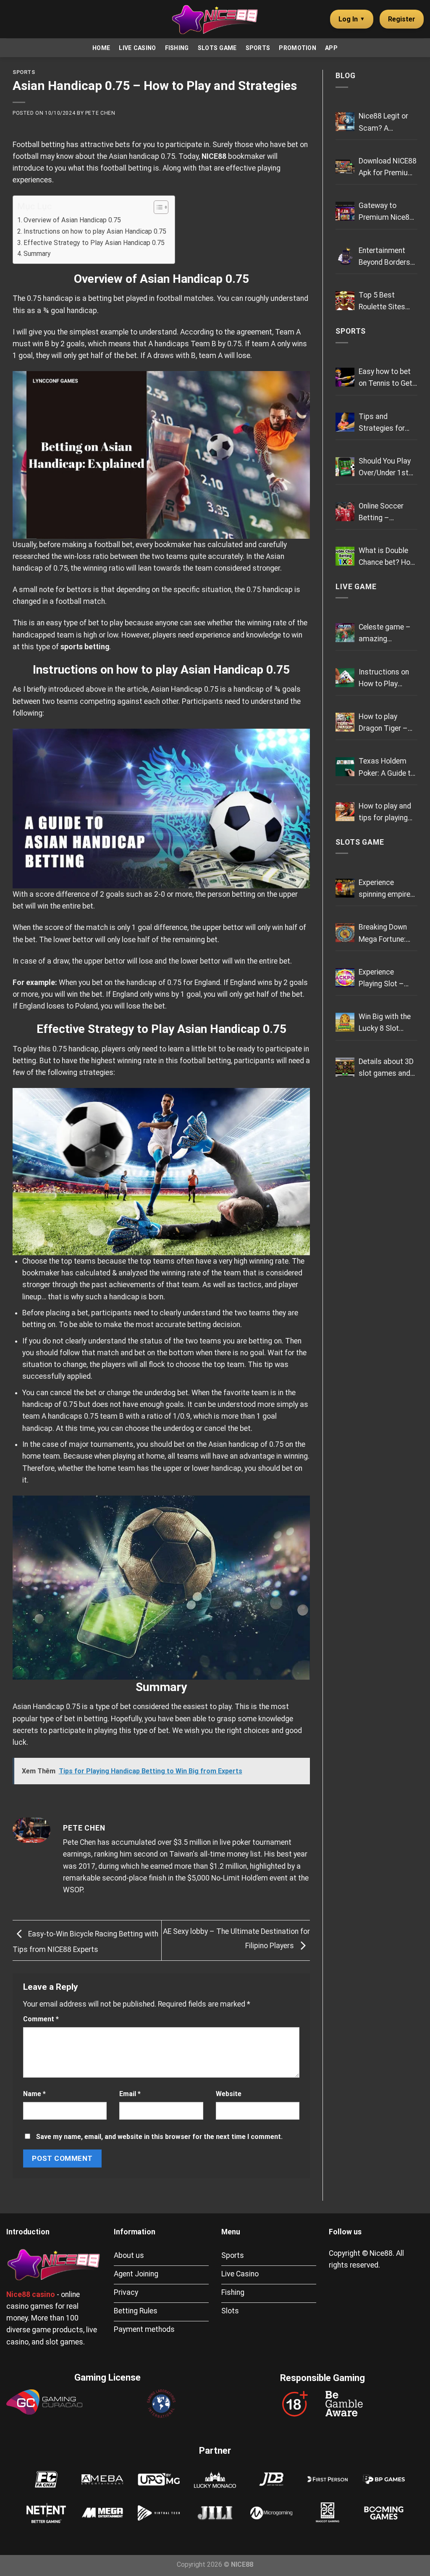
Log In (352, 19)
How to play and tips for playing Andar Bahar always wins (385, 813)
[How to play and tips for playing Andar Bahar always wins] (345, 812)
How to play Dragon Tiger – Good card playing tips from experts (387, 723)
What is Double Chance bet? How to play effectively (388, 557)
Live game (356, 587)
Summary (37, 254)
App (331, 48)
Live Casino (137, 48)
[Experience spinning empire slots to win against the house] (345, 888)
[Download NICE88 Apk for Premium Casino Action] (345, 167)
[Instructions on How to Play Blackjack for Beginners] (345, 678)
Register (402, 19)
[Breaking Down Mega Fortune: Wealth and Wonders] (345, 933)
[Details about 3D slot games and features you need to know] (345, 1067)
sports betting (85, 647)
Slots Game (217, 48)
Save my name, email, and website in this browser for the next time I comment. (159, 2137)
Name (34, 2094)
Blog (346, 76)
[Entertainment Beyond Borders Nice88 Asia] (345, 256)
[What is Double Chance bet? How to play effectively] (345, 556)
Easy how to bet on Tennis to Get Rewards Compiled (385, 378)
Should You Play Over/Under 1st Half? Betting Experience (385, 468)
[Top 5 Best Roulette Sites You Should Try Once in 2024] (345, 301)
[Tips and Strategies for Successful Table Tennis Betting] (345, 422)
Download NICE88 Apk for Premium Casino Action (388, 168)
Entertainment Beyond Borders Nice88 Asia (384, 257)
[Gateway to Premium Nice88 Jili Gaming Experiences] (345, 211)
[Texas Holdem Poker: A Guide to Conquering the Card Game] (345, 767)
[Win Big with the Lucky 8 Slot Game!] (345, 1022)
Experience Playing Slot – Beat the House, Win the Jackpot (385, 979)
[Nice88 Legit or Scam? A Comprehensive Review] (345, 122)
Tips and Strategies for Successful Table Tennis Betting (388, 423)
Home (101, 48)
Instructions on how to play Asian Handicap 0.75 (95, 231)
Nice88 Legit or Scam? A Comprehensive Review (384, 123)
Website (229, 2094)
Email (130, 2094)
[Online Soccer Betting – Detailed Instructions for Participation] (345, 512)
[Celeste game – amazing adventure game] (345, 633)
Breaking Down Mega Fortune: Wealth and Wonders (383, 934)
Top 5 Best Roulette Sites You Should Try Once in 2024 (383, 302)
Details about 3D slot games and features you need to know (386, 1068)
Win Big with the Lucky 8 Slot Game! (385, 1023)
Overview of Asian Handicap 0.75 (72, 220)
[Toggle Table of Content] (157, 207)
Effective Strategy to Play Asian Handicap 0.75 (94, 243)
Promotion (298, 48)
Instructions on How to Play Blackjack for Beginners (384, 679)
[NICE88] (215, 19)
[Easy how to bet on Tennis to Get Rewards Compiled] (345, 377)
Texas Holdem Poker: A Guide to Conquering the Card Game (387, 768)
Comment (41, 2019)
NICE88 (214, 156)
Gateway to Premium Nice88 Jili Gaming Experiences (386, 212)
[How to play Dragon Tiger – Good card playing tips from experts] (345, 722)
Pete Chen (100, 113)
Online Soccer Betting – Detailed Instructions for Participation (385, 513)
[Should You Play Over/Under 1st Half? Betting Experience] (345, 467)
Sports (258, 48)
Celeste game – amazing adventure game (385, 634)
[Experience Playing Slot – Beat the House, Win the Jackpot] (345, 978)
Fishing (177, 48)
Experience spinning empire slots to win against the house (384, 889)
